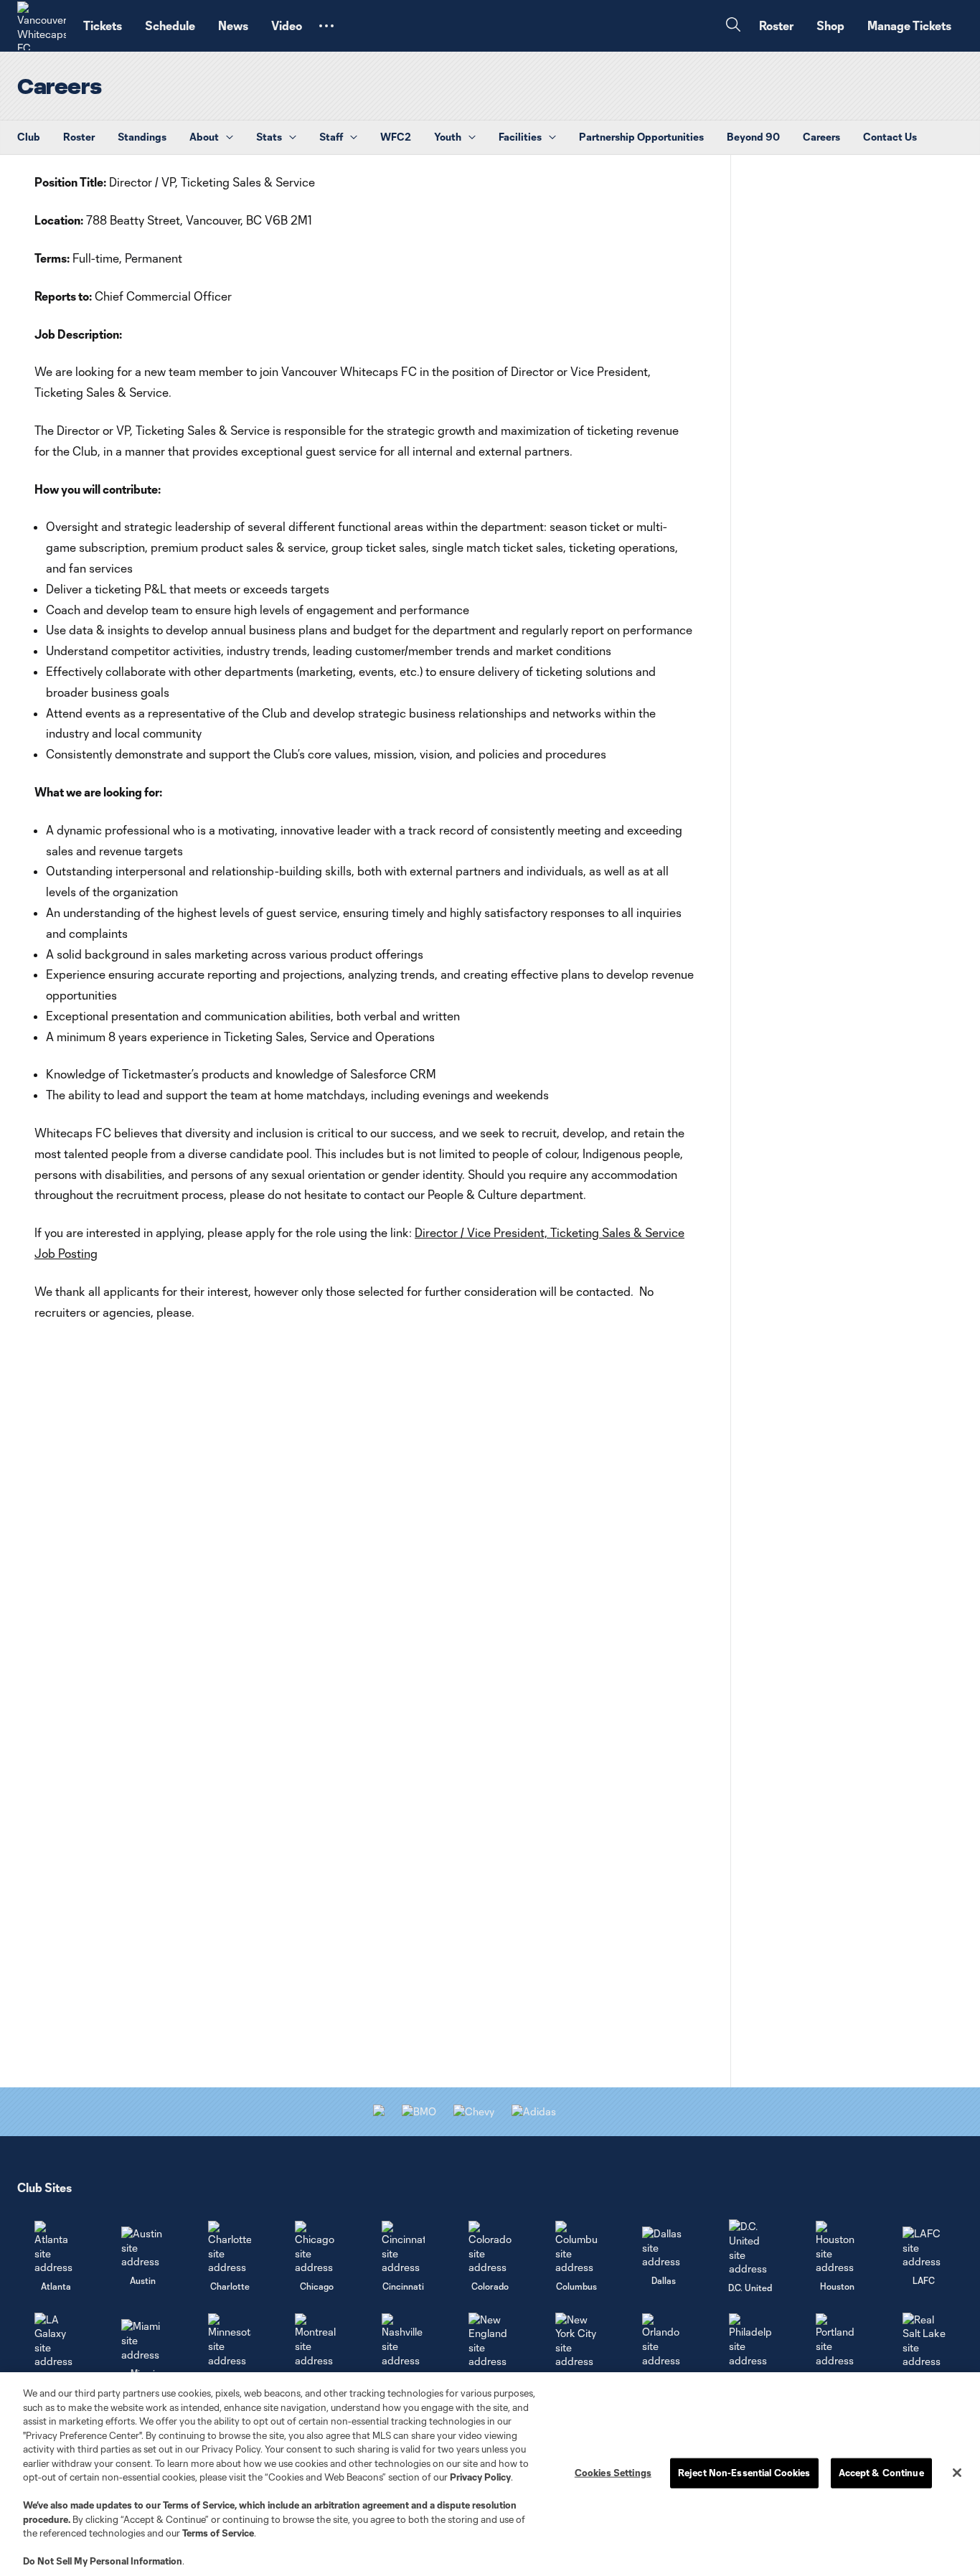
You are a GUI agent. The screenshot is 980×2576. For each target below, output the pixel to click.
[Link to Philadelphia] (750, 2340)
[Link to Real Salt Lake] (924, 2341)
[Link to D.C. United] (750, 2247)
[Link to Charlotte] (230, 2248)
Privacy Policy (480, 2477)
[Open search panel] (733, 26)
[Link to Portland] (837, 2340)
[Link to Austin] (143, 2248)
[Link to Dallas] (664, 2248)
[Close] (957, 2473)
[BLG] (534, 2111)
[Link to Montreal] (316, 2340)
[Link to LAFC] (924, 2248)
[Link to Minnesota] (230, 2340)
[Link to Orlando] (664, 2340)
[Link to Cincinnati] (403, 2248)
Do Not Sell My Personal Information (103, 2561)
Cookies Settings (613, 2473)
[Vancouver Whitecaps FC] (42, 26)
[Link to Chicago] (316, 2248)
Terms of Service (199, 2505)
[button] (326, 26)
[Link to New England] (490, 2341)
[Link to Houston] (837, 2248)
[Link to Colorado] (490, 2248)
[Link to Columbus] (577, 2248)
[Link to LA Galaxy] (56, 2341)
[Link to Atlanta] (56, 2248)
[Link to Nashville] (403, 2340)
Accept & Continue (881, 2473)
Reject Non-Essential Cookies (744, 2473)
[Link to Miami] (143, 2340)
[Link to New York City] (577, 2341)
